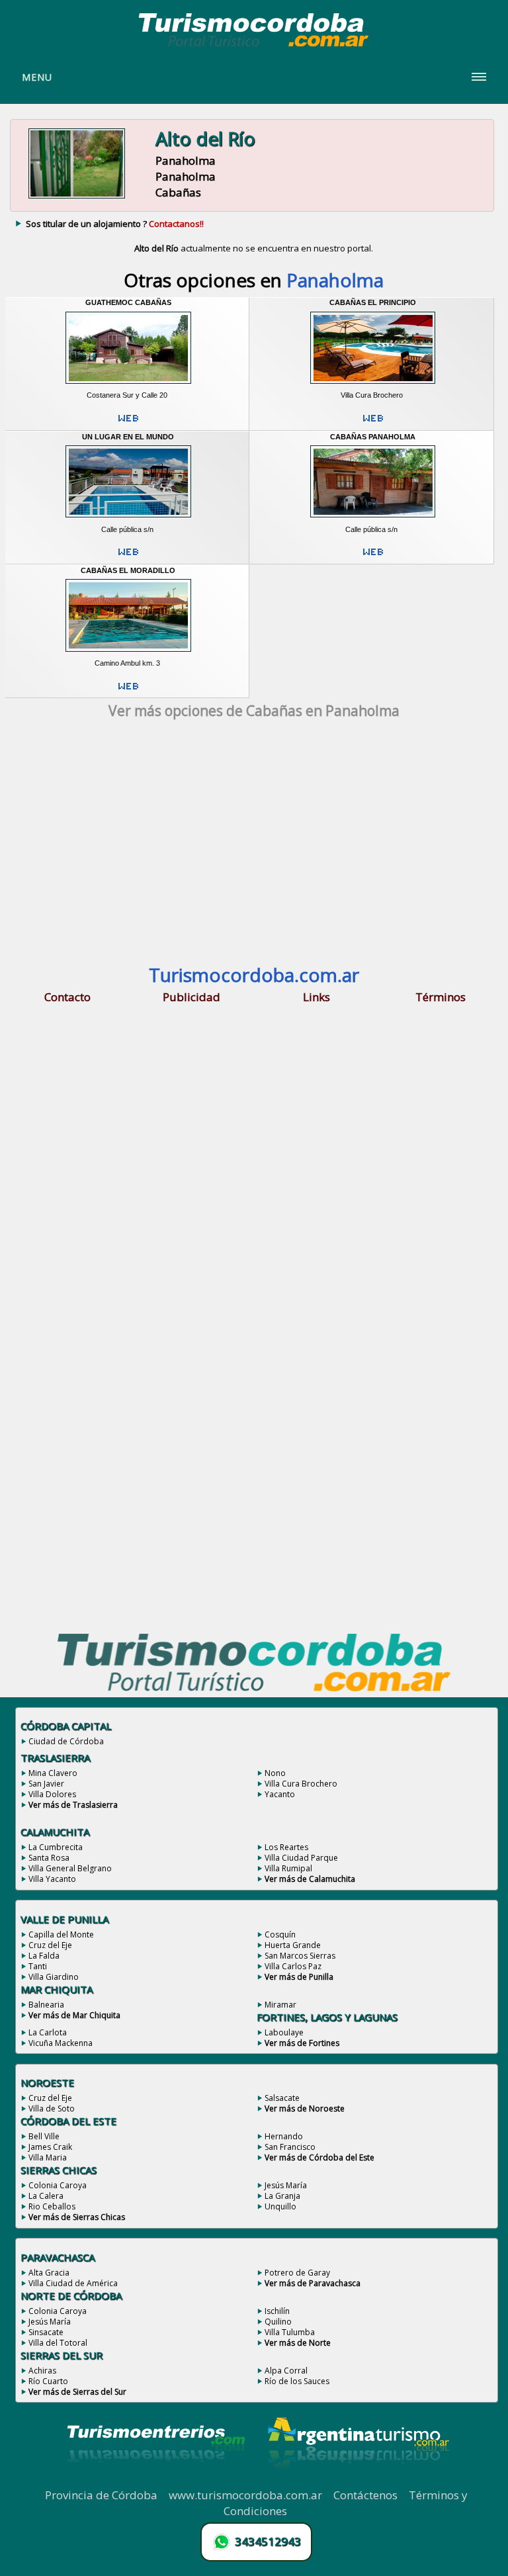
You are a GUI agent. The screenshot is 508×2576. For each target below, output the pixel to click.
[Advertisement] (254, 846)
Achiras (42, 2371)
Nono (275, 1773)
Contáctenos (365, 2495)
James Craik (50, 2147)
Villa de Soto (52, 2109)
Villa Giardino (54, 1977)
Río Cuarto (48, 2381)
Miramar (280, 2005)
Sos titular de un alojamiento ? (115, 224)
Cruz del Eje (50, 1945)
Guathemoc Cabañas (128, 302)
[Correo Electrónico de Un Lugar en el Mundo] (128, 557)
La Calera (46, 2196)
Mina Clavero (53, 1773)
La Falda (44, 1956)
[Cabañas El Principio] (373, 386)
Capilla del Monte (61, 1934)
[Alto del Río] (77, 197)
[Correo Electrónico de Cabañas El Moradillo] (128, 691)
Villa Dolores (52, 1794)
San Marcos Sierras (300, 1956)
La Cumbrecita (56, 1847)
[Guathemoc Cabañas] (128, 386)
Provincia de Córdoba (101, 2495)
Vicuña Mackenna (61, 2043)
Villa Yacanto (52, 1879)
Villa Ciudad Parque (301, 1858)
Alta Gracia (49, 2273)
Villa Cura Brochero (301, 1784)
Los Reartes (286, 1847)
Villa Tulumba (290, 2332)
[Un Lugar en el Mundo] (128, 520)
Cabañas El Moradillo (128, 570)
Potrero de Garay (297, 2273)
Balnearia (46, 2005)
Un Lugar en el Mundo (128, 437)
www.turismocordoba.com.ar (245, 2495)
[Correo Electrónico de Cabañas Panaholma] (373, 557)
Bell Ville (44, 2136)
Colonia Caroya (58, 2185)
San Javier (46, 1784)
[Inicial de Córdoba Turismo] (254, 46)
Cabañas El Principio (373, 302)
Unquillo (280, 2206)
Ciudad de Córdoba (66, 1741)
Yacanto (280, 1794)
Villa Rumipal (288, 1868)
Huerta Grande (293, 1945)
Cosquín (280, 1934)
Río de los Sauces (297, 2381)
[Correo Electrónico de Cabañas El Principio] (373, 423)
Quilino (278, 2322)
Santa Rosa (49, 1858)
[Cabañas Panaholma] (373, 520)
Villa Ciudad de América (73, 2283)
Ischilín (277, 2311)
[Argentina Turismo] (357, 2480)
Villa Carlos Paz (293, 1966)
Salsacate (282, 2098)
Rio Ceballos (52, 2206)
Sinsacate (46, 2332)
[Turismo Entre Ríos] (156, 2480)
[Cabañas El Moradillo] (128, 654)
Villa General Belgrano (70, 1868)
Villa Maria (48, 2157)
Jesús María (286, 2185)
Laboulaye (284, 2032)
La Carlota (48, 2032)
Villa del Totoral (58, 2343)
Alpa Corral (286, 2371)
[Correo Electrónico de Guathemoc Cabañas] (128, 423)
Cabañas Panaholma (373, 437)
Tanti (38, 1966)
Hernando (284, 2136)
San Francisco (290, 2147)
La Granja (282, 2196)
